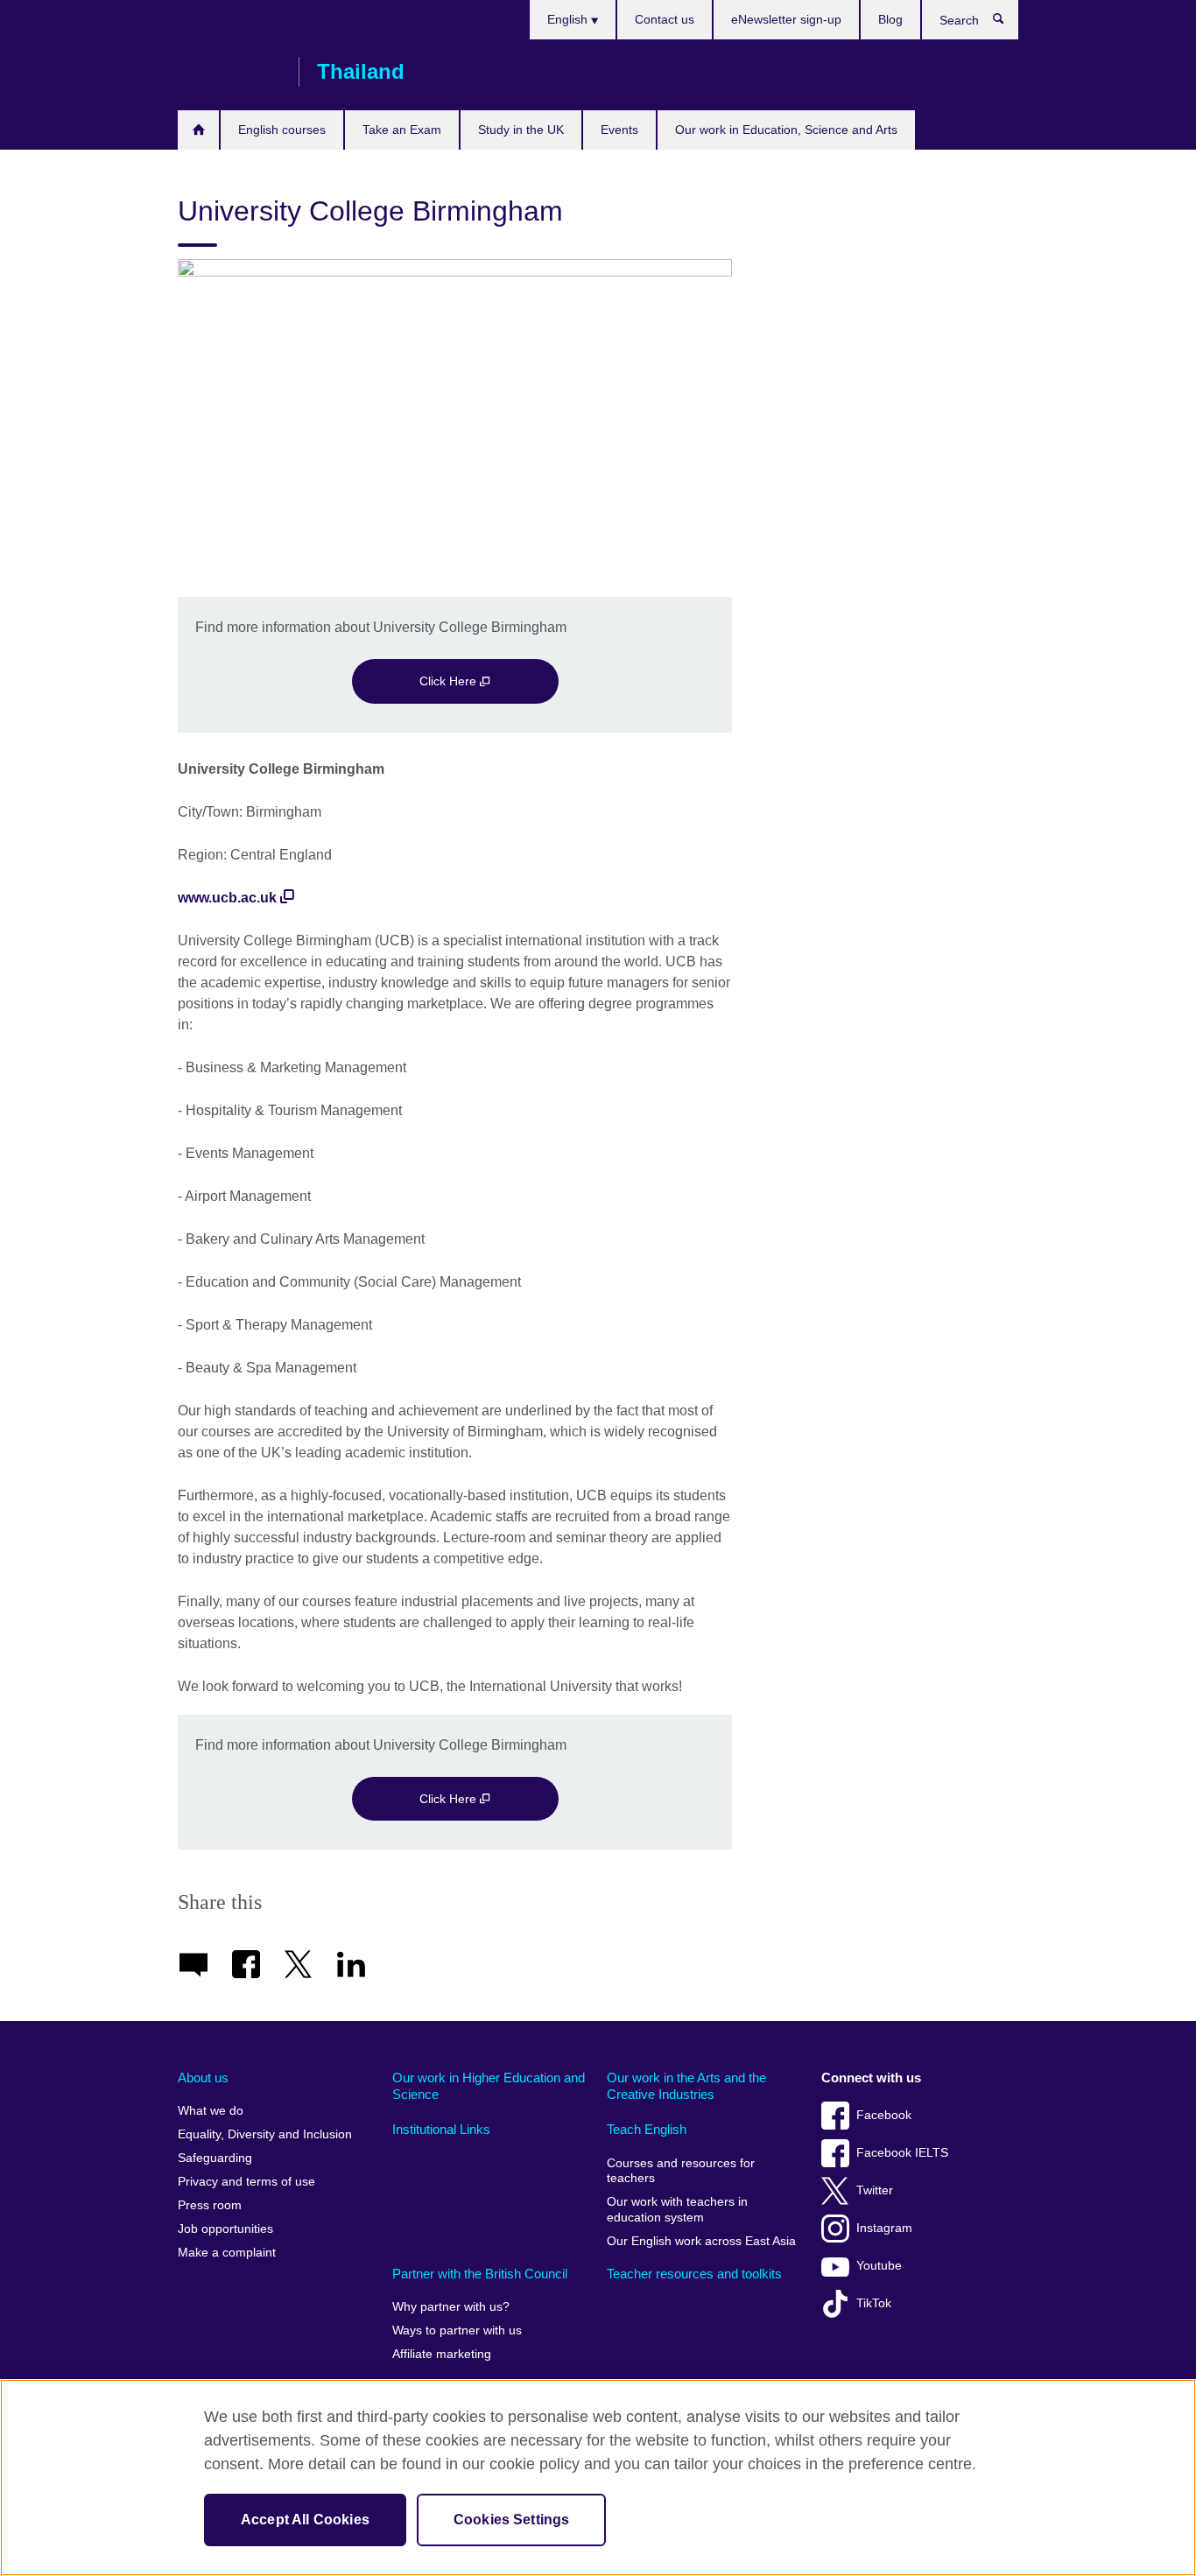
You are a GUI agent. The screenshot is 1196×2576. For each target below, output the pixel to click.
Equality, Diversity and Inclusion (265, 2134)
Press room (210, 2205)
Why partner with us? (451, 2307)
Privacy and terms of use (246, 2182)
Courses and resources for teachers (681, 2171)
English (569, 19)
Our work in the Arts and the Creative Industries (686, 2086)
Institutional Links (441, 2129)
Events (619, 130)
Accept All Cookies (305, 2520)
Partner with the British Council (480, 2274)
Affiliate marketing (442, 2354)
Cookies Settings (512, 2520)
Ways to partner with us (457, 2330)
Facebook (884, 2115)
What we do (211, 2111)
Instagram (884, 2228)
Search (1007, 23)
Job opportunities (225, 2229)
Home (198, 130)
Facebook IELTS (902, 2153)
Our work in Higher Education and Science (489, 2086)
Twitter (875, 2190)
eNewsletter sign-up (786, 19)
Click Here (450, 681)
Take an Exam (402, 130)
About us (203, 2078)
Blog (890, 19)
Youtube (879, 2266)
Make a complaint (227, 2253)
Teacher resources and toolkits (694, 2274)
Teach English (647, 2129)
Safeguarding (215, 2158)
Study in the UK (521, 130)
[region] (598, 2478)
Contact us (665, 19)
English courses (282, 130)
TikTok (874, 2303)
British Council (229, 72)
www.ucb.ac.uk (227, 898)
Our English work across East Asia (701, 2241)
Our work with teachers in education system (677, 2210)
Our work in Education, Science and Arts (786, 130)
